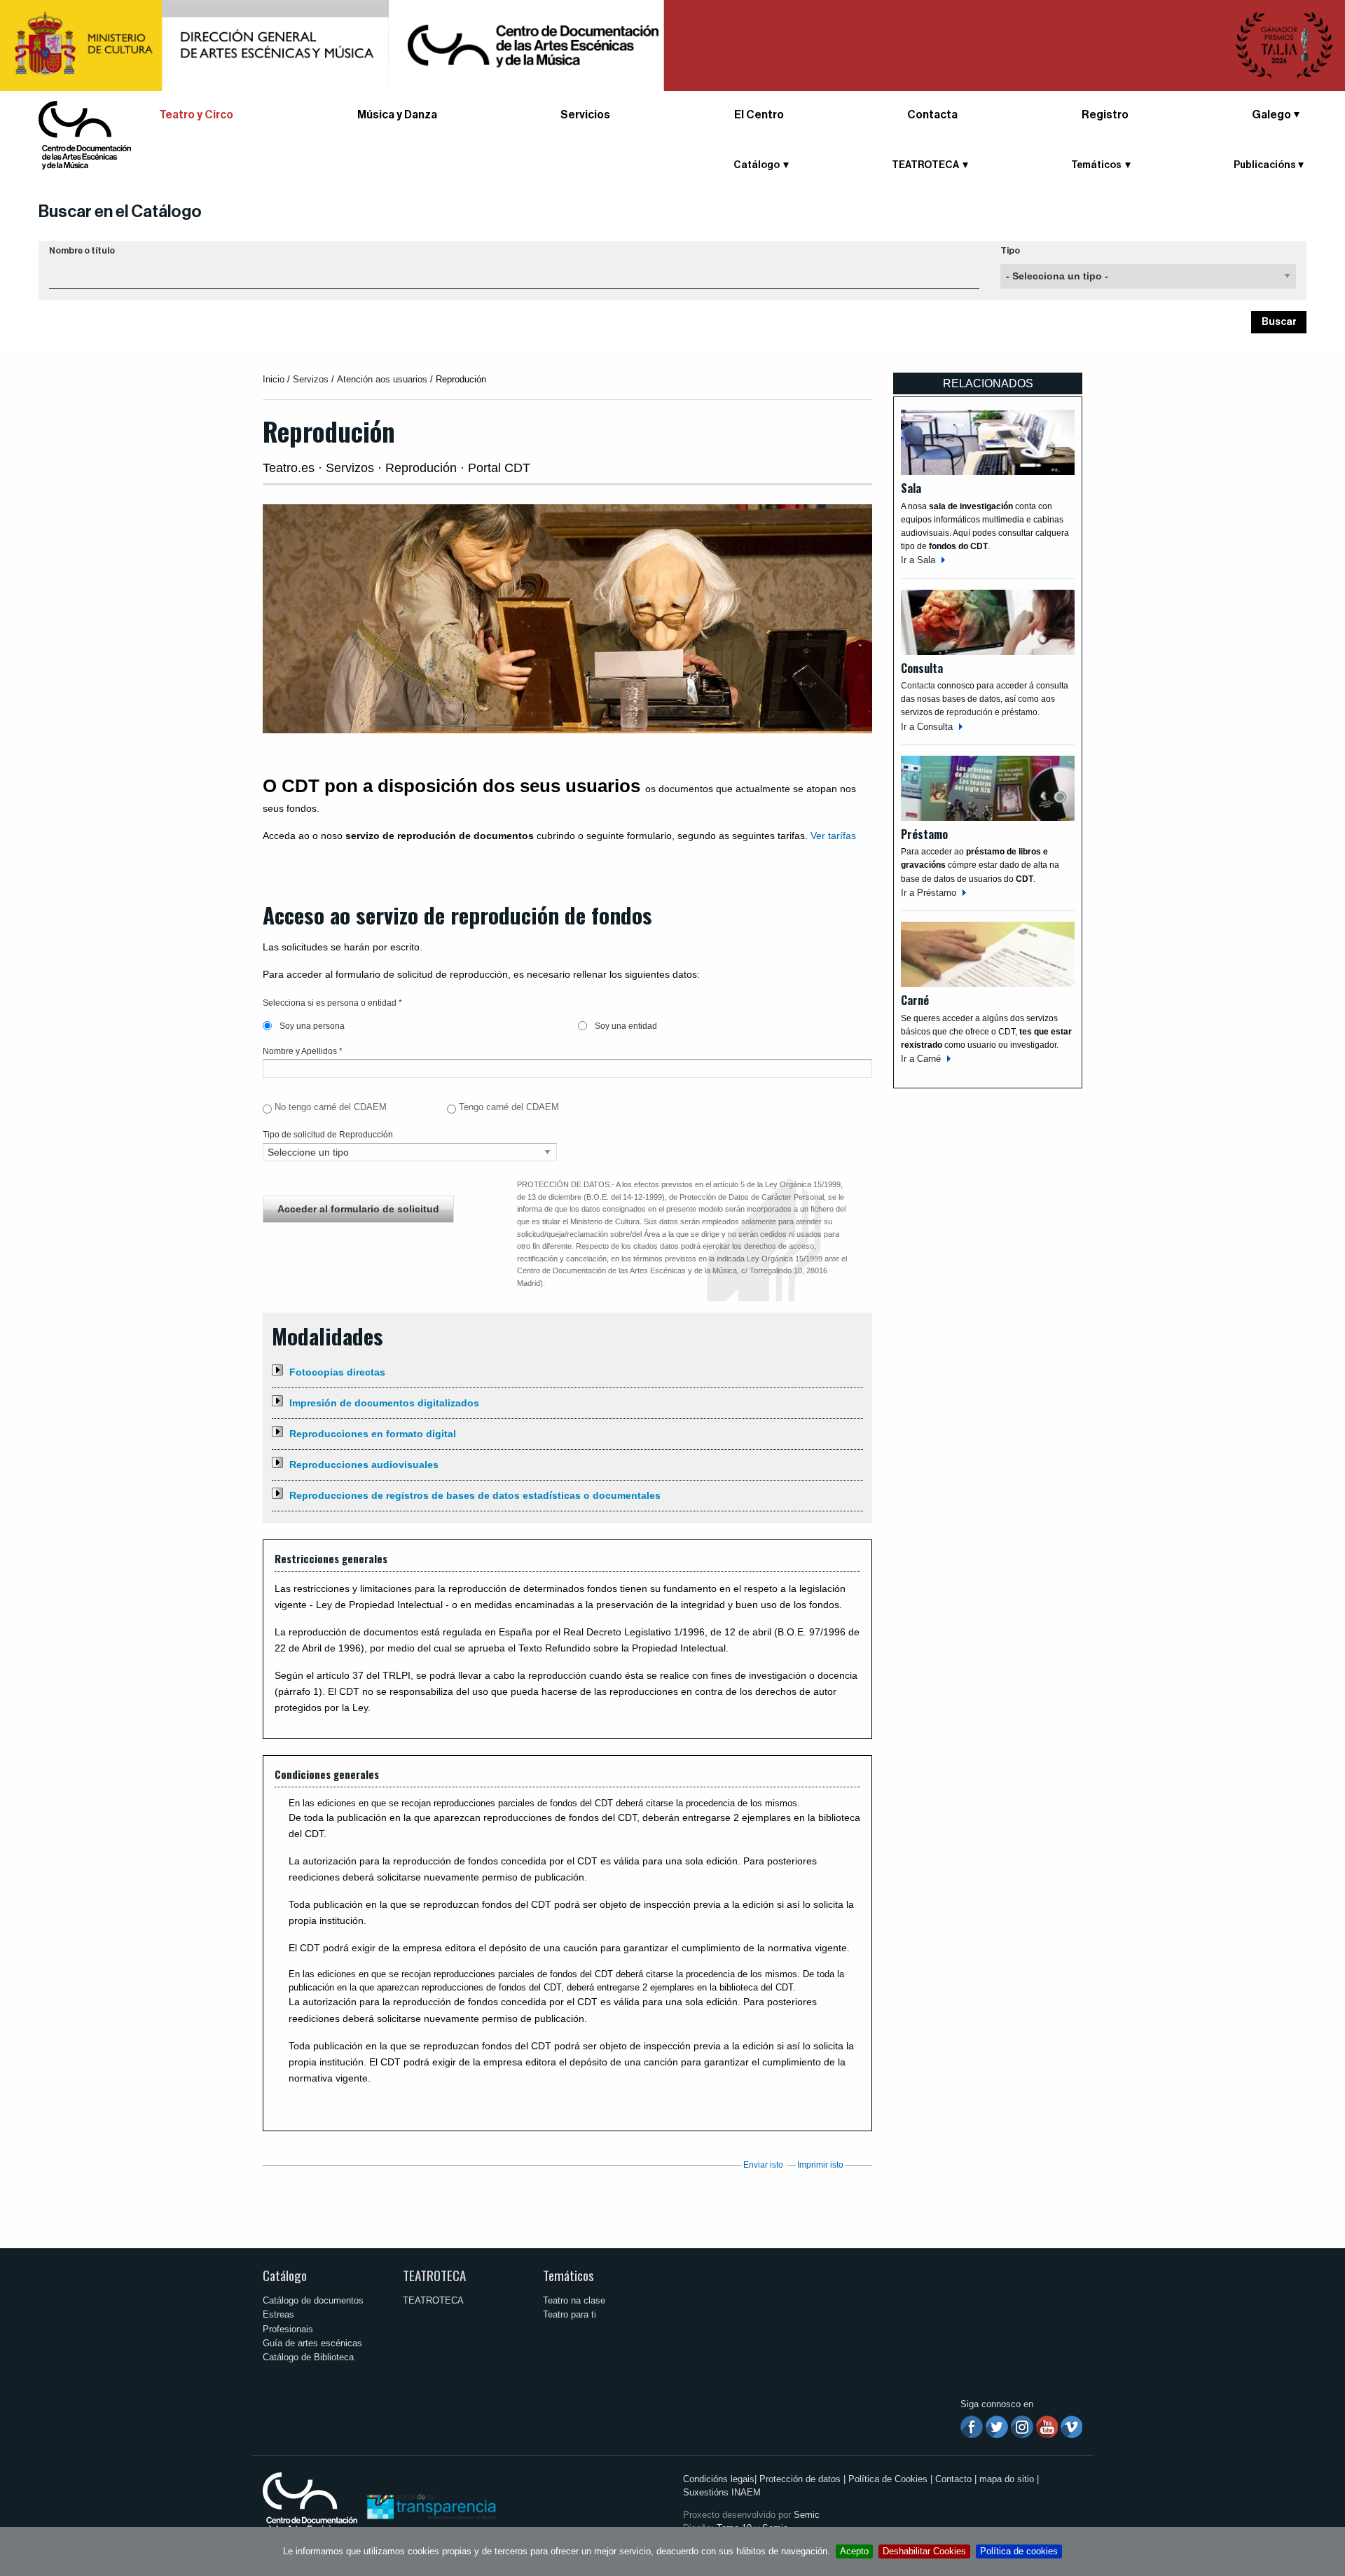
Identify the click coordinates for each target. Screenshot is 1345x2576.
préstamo (1020, 712)
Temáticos (568, 2275)
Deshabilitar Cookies (924, 2551)
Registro (1105, 115)
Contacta (932, 115)
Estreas (278, 2314)
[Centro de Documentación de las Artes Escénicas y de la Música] (85, 134)
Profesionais (288, 2329)
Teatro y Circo (196, 115)
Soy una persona (311, 1026)
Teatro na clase (574, 2300)
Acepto (854, 2551)
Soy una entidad (625, 1026)
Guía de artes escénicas (312, 2343)
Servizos (311, 379)
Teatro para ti (570, 2314)
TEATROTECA (434, 2275)
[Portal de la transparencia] (430, 2506)
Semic (807, 2515)
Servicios (585, 115)
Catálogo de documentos (313, 2300)
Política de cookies (1019, 2551)
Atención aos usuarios (384, 379)
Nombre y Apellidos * (303, 1051)
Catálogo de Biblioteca (308, 2357)
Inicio (274, 379)
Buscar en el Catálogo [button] (120, 212)
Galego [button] (1271, 115)
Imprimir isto (820, 2165)
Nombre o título (82, 251)
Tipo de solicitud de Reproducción (328, 1135)
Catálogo (285, 2275)
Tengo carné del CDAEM (509, 1107)
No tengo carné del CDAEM (331, 1107)
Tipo (1010, 251)
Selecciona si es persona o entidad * (332, 1003)
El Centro (759, 115)
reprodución (970, 712)
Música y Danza (397, 115)
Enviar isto (763, 2165)
